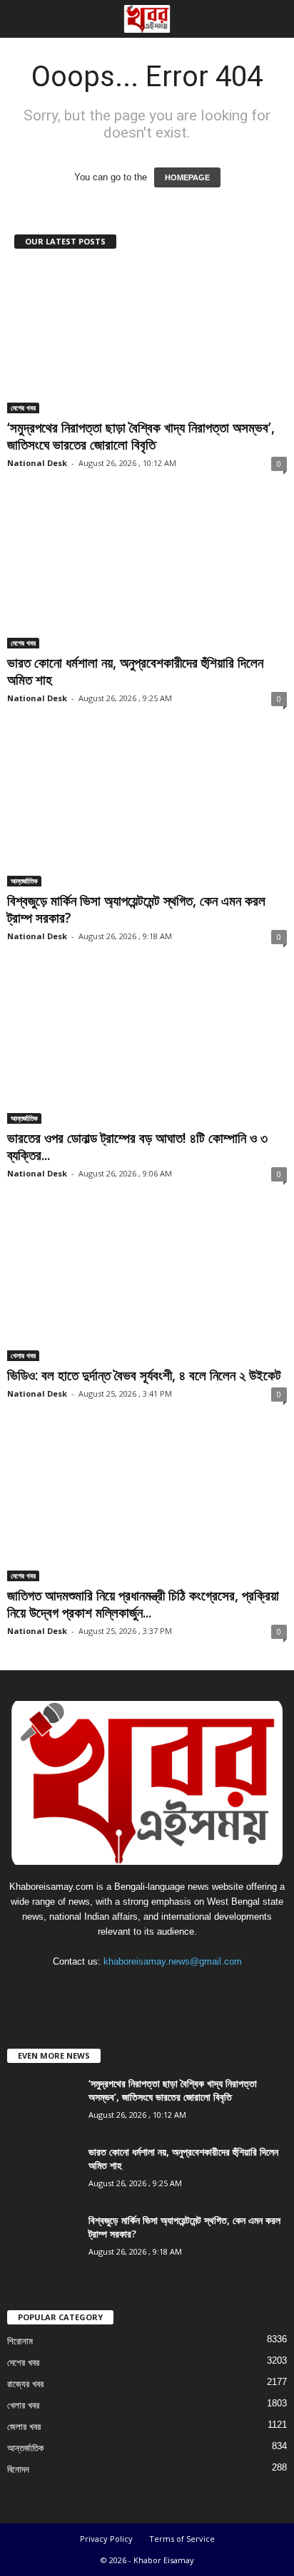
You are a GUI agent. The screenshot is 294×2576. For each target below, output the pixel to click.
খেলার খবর (23, 1355)
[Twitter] (163, 1989)
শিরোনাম (20, 2341)
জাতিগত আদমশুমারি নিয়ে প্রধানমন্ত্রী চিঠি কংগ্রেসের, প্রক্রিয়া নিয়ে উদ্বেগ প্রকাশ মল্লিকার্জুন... (143, 1604)
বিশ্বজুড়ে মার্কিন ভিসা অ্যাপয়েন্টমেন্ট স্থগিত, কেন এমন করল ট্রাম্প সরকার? (136, 909)
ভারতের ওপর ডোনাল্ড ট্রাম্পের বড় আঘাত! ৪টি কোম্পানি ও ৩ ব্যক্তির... (137, 1147)
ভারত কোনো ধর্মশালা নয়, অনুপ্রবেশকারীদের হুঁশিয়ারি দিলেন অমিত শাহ (135, 671)
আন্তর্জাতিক (24, 881)
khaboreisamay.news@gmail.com (173, 1961)
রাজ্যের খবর (25, 2384)
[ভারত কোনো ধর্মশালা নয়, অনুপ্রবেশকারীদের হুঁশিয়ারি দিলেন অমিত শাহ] (147, 575)
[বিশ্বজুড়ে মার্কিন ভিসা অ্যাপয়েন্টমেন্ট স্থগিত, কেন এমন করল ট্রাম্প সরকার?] (147, 811)
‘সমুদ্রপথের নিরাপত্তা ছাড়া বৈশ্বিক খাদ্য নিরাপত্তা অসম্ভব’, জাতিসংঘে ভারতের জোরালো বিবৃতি (141, 436)
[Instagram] (134, 1989)
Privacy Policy (106, 2539)
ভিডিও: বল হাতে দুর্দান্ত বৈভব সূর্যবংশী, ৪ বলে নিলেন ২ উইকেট (144, 1375)
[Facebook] (105, 1989)
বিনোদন (18, 2469)
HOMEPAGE (187, 177)
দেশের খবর (23, 408)
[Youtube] (191, 1989)
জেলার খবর (24, 2427)
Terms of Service (182, 2539)
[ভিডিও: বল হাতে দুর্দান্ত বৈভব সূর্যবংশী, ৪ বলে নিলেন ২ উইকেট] (147, 1287)
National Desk (37, 463)
